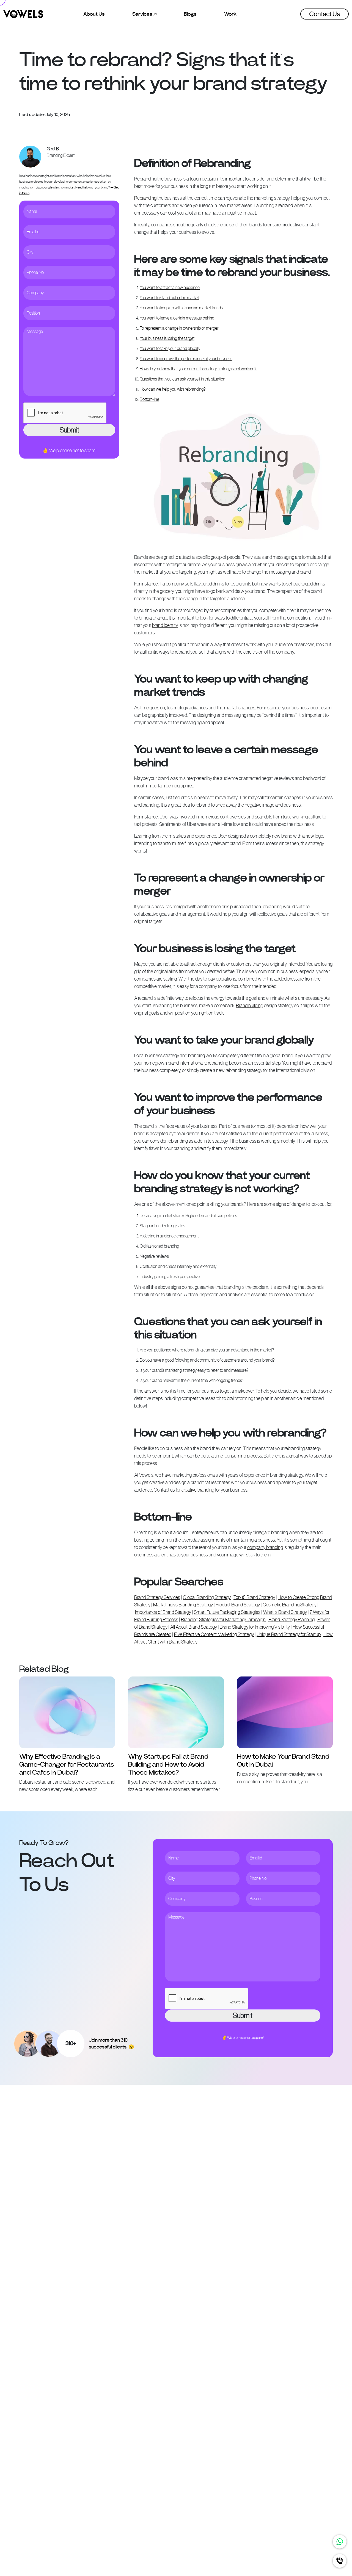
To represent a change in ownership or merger (179, 328)
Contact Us (324, 14)
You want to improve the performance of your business (186, 359)
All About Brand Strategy (194, 1627)
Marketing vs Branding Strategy (183, 1605)
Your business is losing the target (167, 338)
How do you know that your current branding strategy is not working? (198, 369)
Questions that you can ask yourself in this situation (182, 379)
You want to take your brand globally (170, 349)
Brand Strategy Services (157, 1597)
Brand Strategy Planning (291, 1620)
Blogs (190, 14)
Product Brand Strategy (238, 1605)
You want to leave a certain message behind (177, 318)
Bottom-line (149, 399)
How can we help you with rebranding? (173, 389)
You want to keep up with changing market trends (181, 308)
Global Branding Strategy (207, 1597)
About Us (94, 14)
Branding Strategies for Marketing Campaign (223, 1620)
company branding (265, 1547)
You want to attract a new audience (170, 288)
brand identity (165, 625)
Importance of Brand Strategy (163, 1612)
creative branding (198, 1490)
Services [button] (143, 14)
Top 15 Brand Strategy (254, 1597)
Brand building (250, 1006)
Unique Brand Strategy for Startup (289, 1634)
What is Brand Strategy (285, 1612)
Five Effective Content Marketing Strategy (214, 1634)
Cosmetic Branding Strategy (290, 1605)
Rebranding (145, 198)
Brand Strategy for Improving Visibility (255, 1627)
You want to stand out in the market (169, 298)
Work (230, 14)
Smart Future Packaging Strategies (227, 1612)
